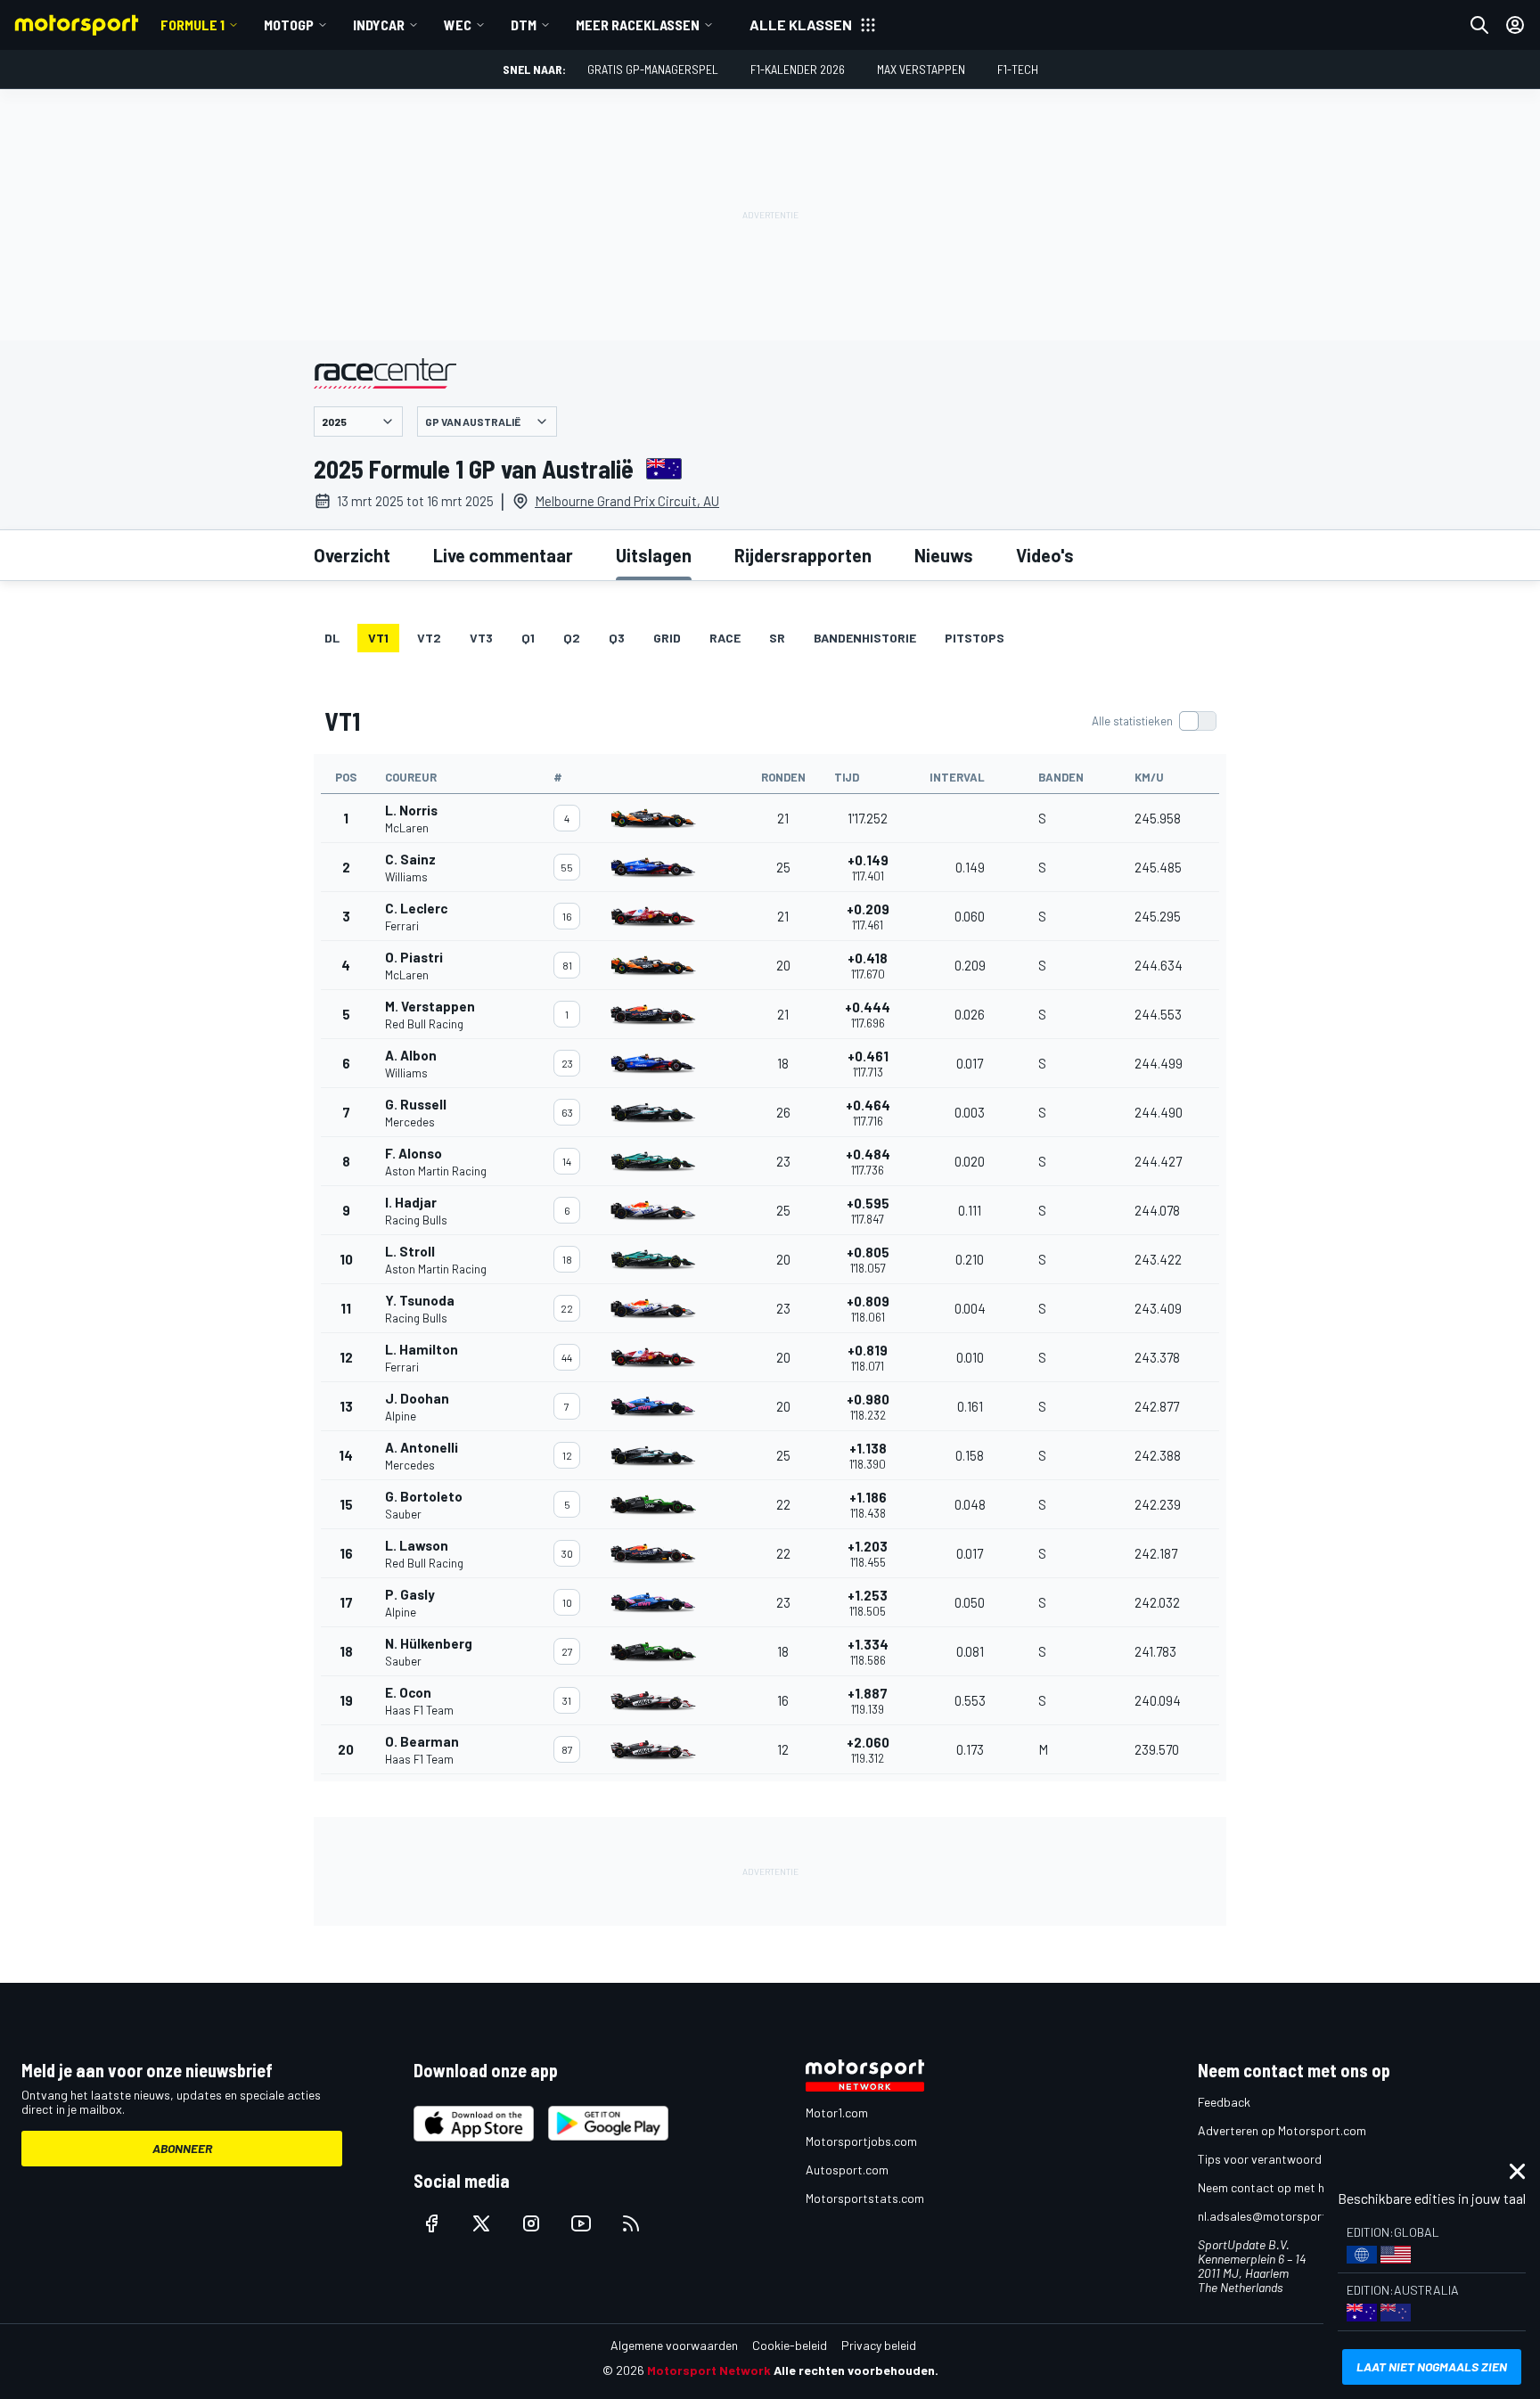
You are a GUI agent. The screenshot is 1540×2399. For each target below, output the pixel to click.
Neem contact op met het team (1282, 2187)
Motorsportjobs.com (861, 2141)
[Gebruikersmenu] (1515, 25)
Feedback (1224, 2102)
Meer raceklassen (638, 25)
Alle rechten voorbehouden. (856, 2370)
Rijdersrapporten (803, 555)
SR (777, 638)
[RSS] (631, 2223)
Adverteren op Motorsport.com (1282, 2130)
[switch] (1154, 721)
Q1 (528, 638)
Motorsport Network (709, 2370)
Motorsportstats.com (865, 2198)
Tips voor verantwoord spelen (1278, 2159)
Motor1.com (837, 2112)
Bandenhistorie (865, 638)
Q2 (572, 638)
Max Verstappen (921, 69)
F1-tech (1018, 69)
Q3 (617, 638)
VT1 (378, 638)
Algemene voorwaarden (674, 2345)
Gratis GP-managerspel (653, 69)
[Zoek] (1479, 25)
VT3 (481, 638)
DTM (524, 25)
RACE (725, 638)
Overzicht (352, 555)
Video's (1045, 555)
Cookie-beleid (790, 2345)
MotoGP (289, 25)
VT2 (429, 638)
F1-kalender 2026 (798, 69)
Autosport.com (847, 2170)
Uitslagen (654, 555)
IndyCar (379, 25)
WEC (458, 25)
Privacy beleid (879, 2345)
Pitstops (975, 638)
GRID (667, 638)
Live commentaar (503, 555)
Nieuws (944, 555)
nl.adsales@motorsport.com (1275, 2216)
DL (332, 638)
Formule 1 (192, 25)
